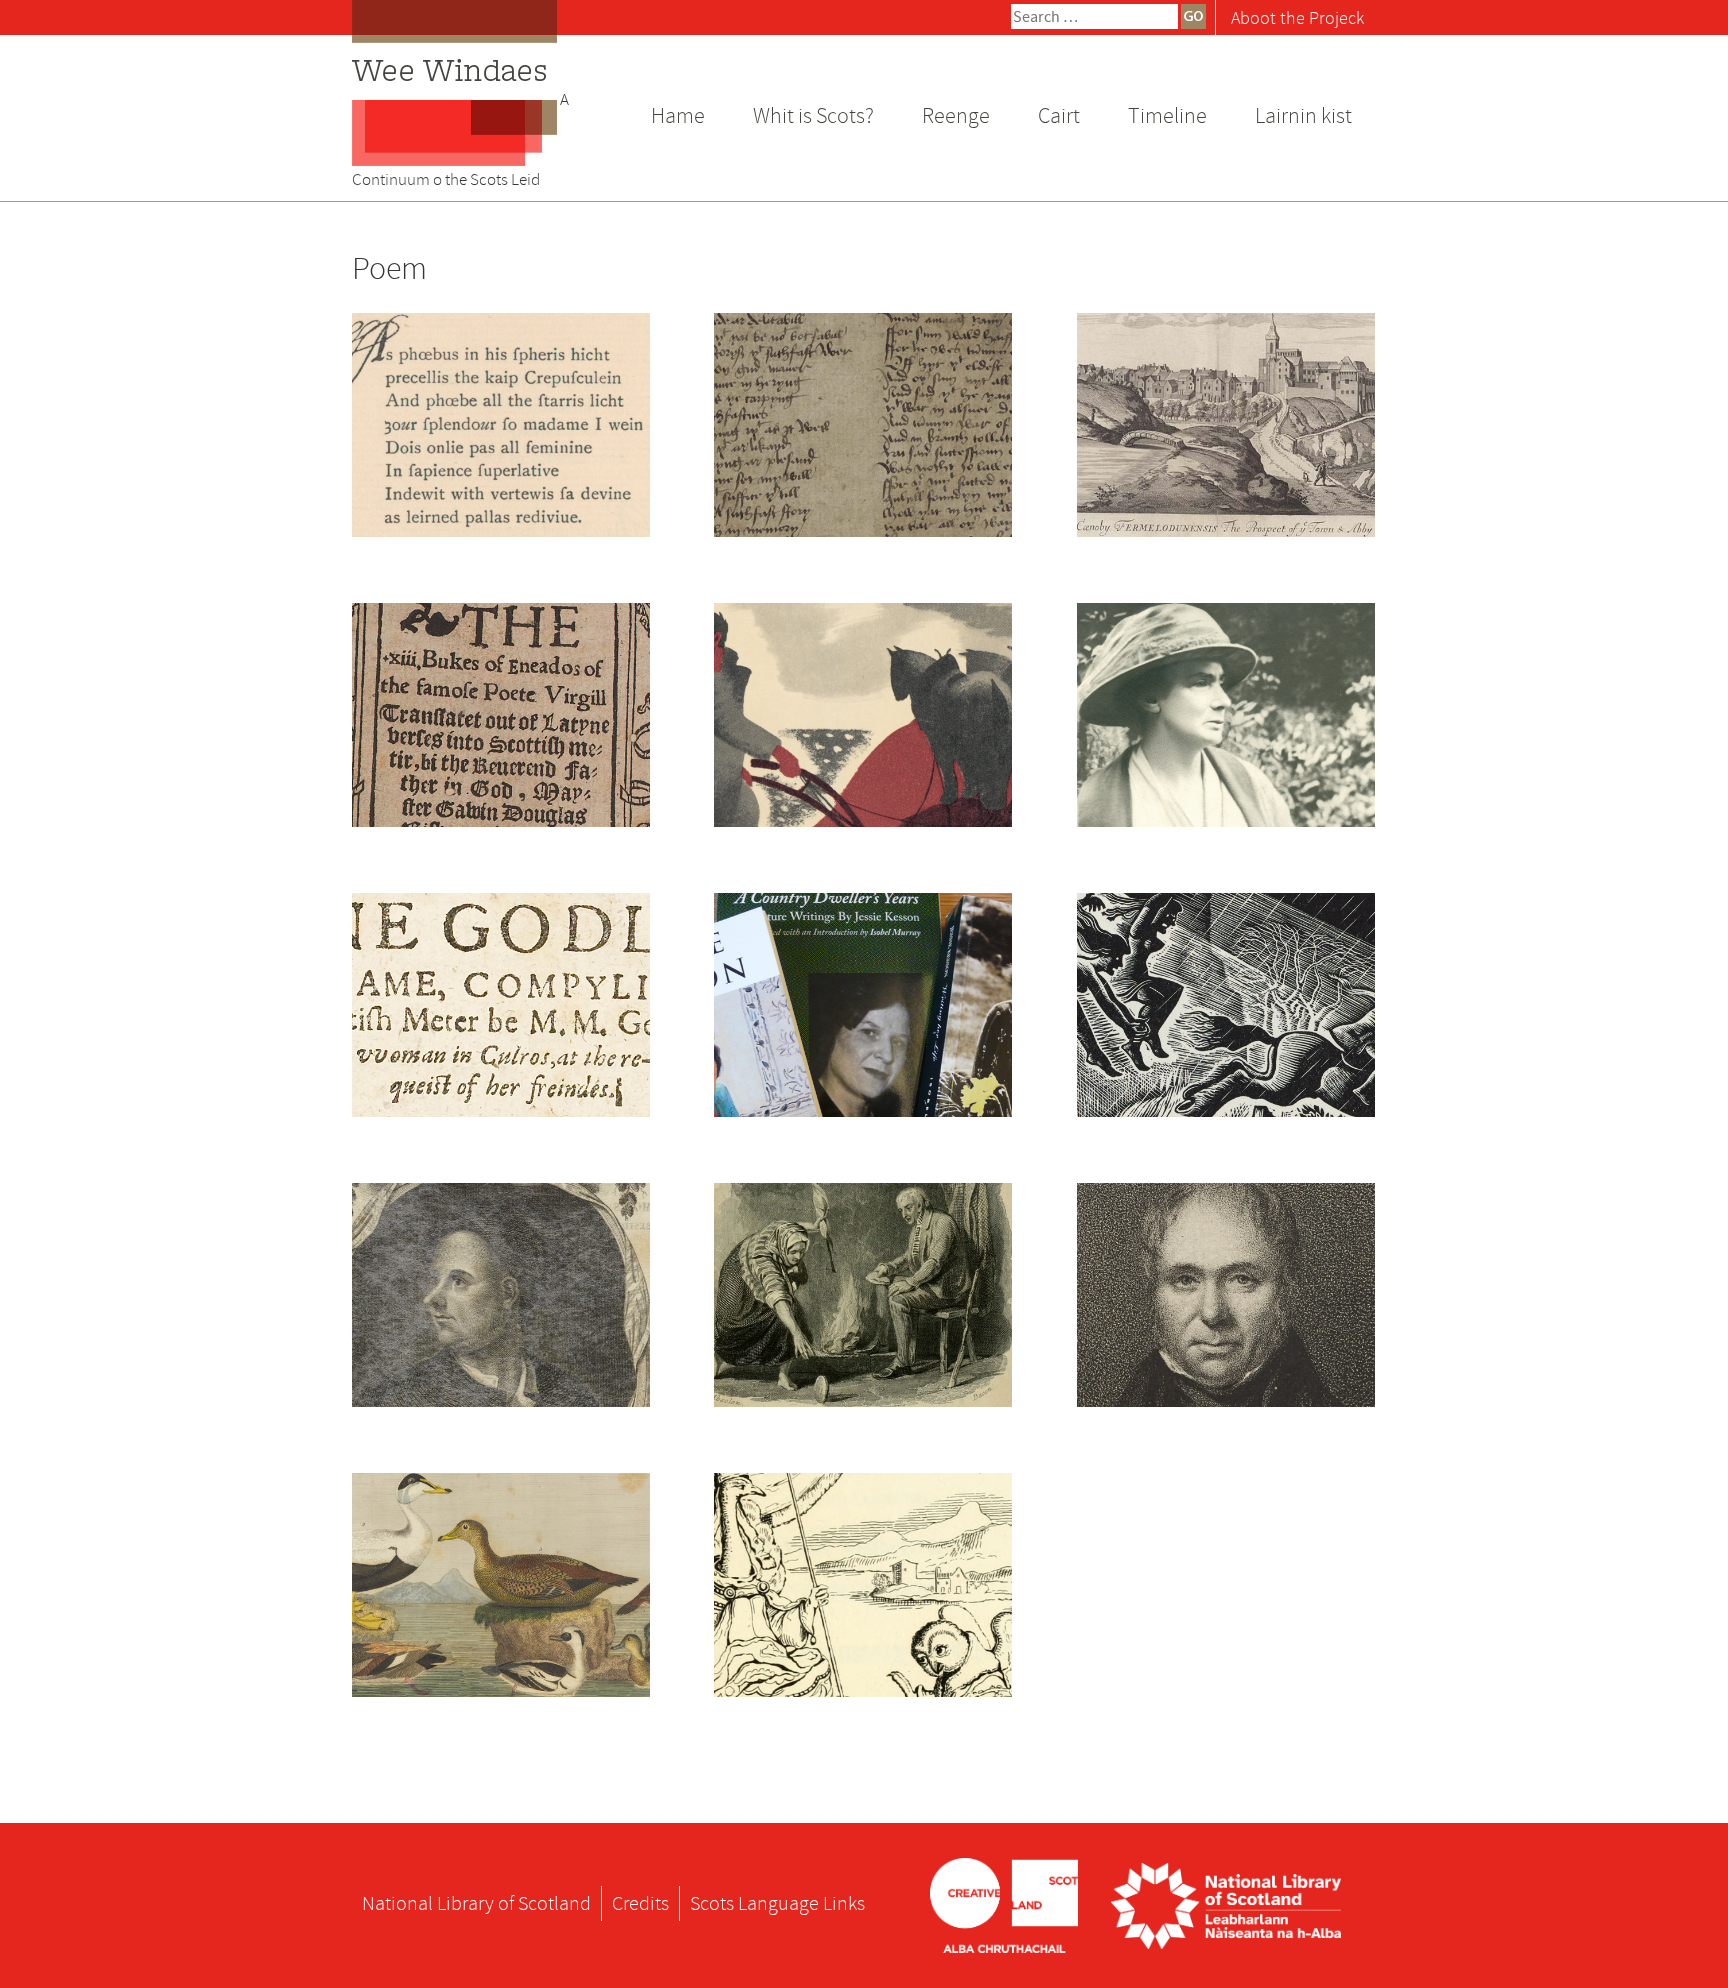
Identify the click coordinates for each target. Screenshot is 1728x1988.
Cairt (1059, 116)
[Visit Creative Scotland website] (1004, 1903)
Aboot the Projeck (1297, 18)
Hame (678, 116)
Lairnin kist (1303, 116)
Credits (640, 1903)
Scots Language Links (777, 1903)
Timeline (1167, 116)
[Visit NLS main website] (1226, 1903)
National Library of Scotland (476, 1903)
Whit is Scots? (813, 116)
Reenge (956, 116)
